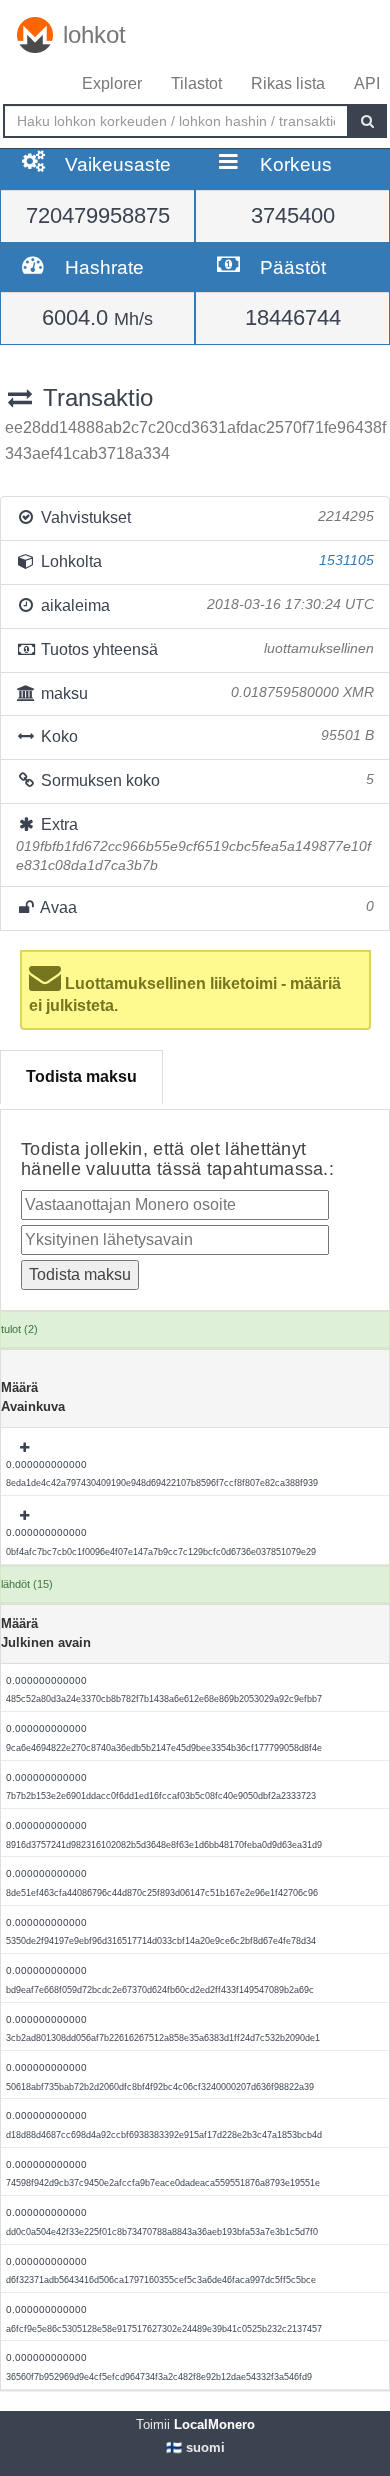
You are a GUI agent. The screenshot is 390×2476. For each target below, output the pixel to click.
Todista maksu (81, 1076)
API (367, 83)
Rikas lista (288, 83)
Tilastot (196, 83)
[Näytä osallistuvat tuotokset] (26, 1448)
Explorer (112, 83)
